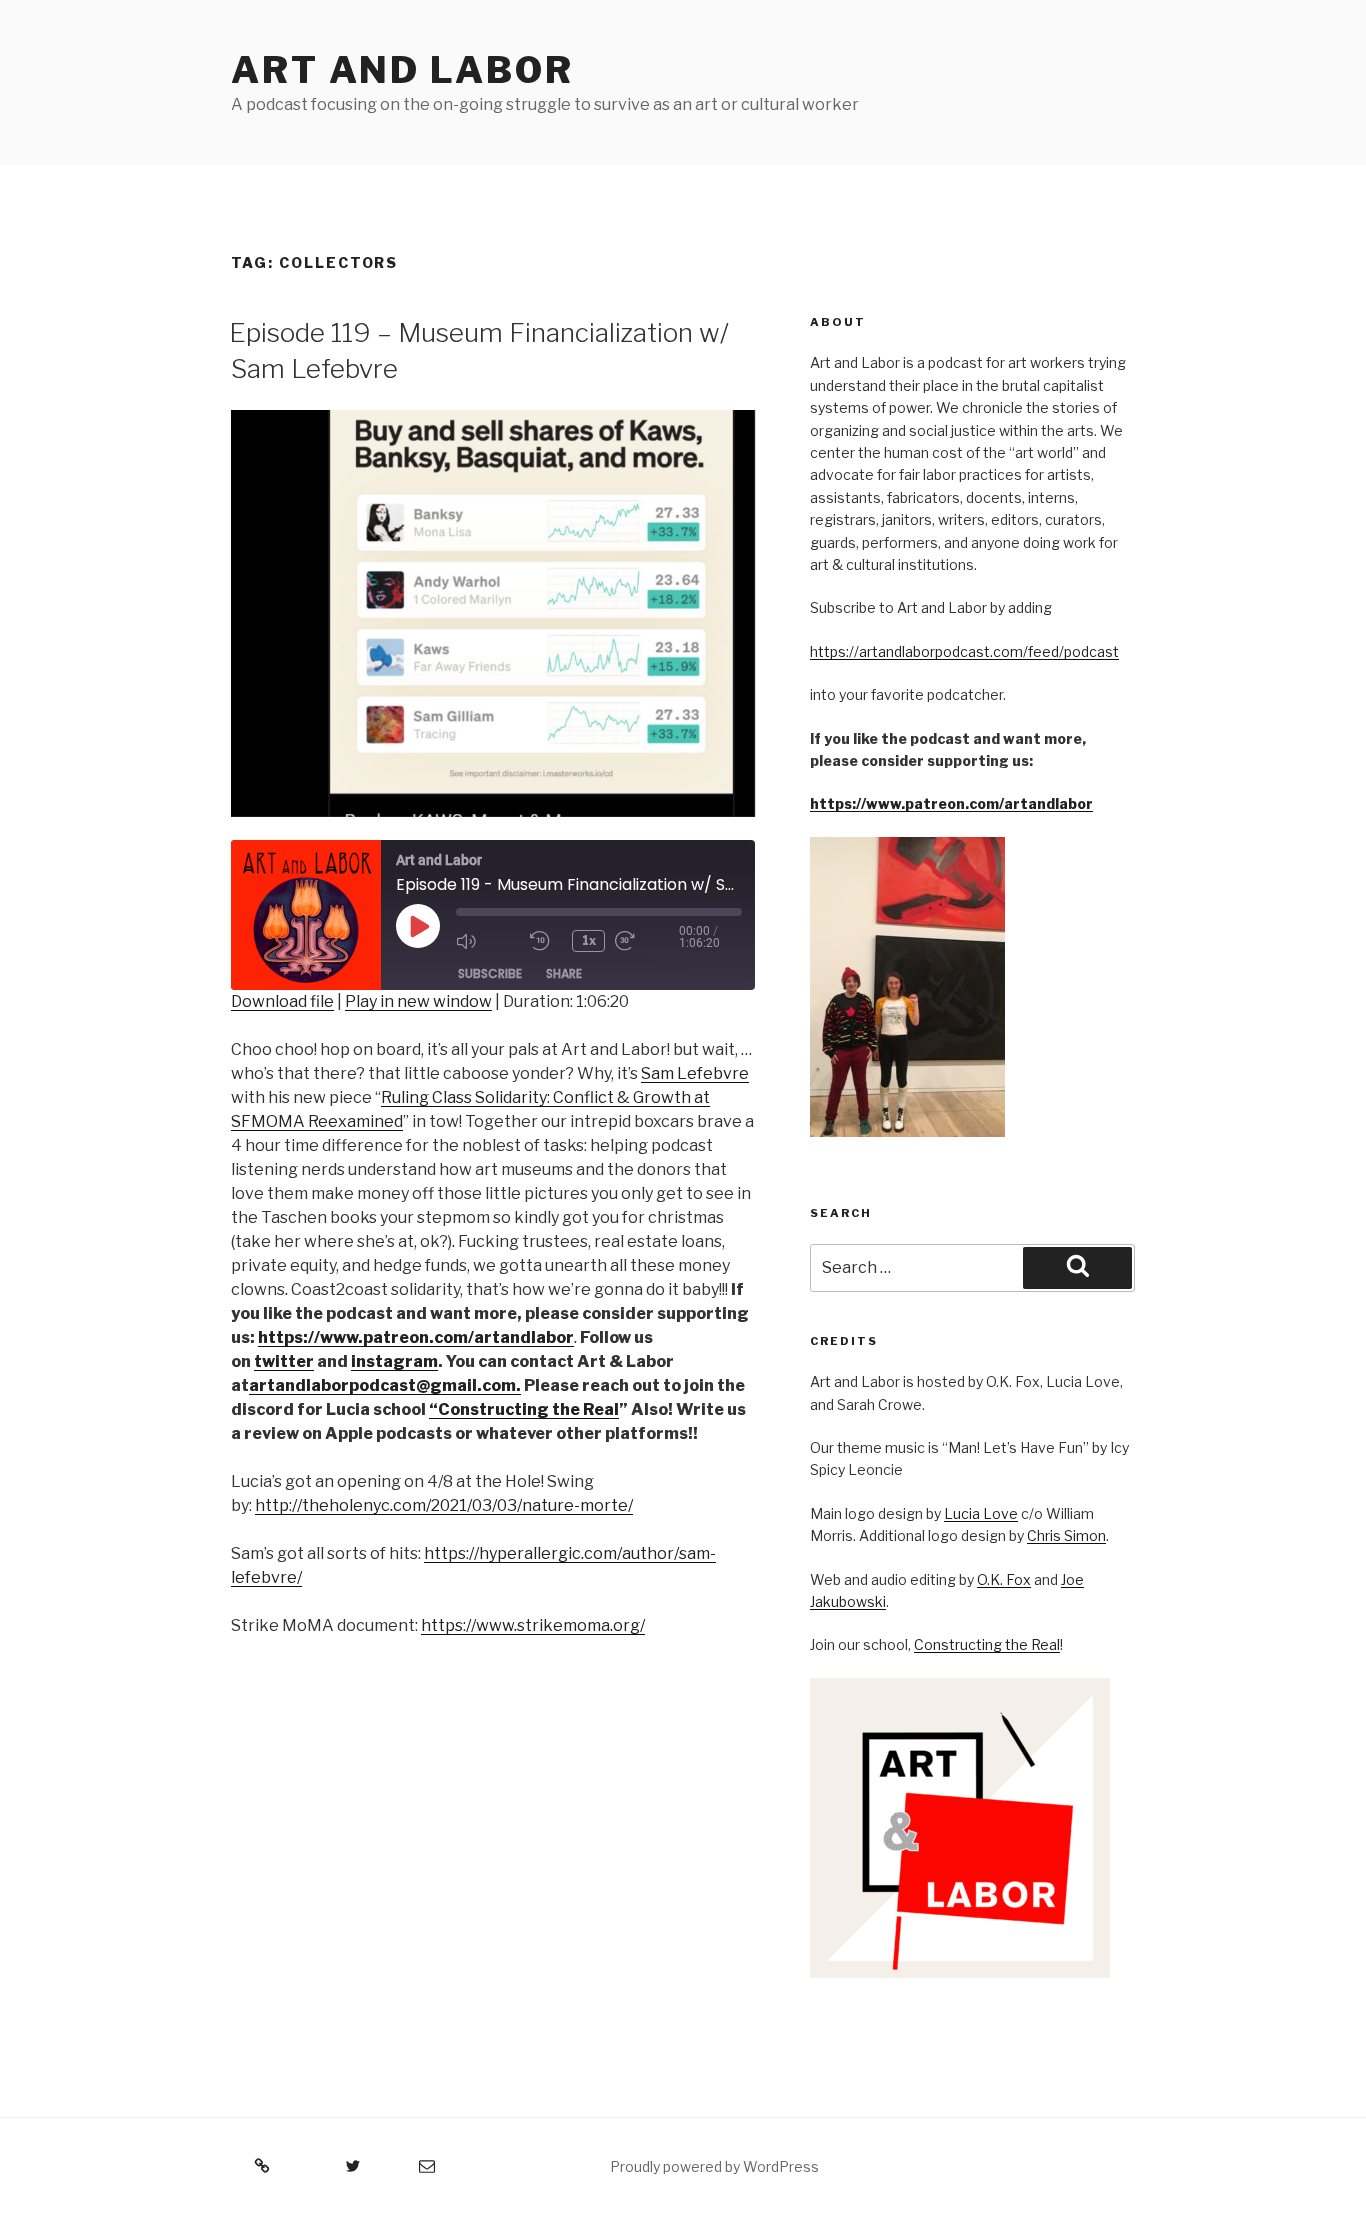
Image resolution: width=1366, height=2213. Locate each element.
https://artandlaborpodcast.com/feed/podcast (964, 651)
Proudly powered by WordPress (714, 2166)
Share (564, 973)
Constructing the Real (987, 1644)
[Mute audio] (488, 941)
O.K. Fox (1004, 1579)
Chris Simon (1066, 1535)
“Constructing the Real (524, 1409)
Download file (282, 1001)
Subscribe (490, 973)
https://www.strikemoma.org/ (533, 1625)
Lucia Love (981, 1513)
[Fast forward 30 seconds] (647, 941)
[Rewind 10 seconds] (546, 941)
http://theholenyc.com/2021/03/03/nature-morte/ (444, 1505)
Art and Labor (402, 70)
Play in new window (418, 1001)
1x (589, 940)
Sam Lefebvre (695, 1073)
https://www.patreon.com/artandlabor (951, 803)
